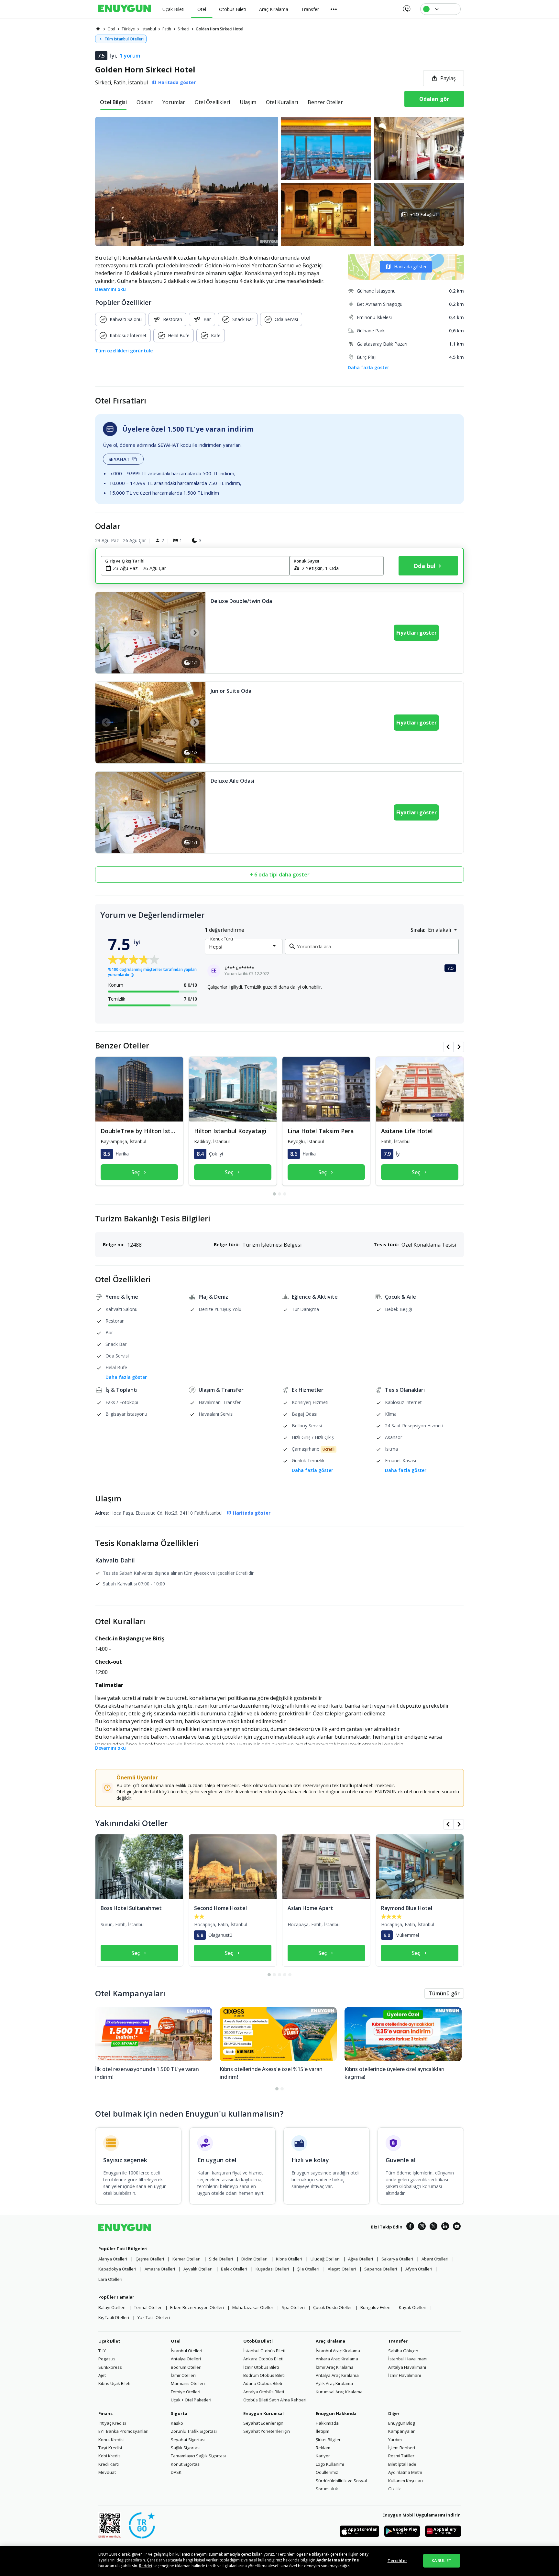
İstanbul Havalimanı (408, 2359)
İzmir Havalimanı (405, 2375)
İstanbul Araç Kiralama (338, 2351)
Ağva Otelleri (361, 2259)
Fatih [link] (167, 29)
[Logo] (125, 9)
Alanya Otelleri (113, 2259)
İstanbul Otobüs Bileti (264, 2351)
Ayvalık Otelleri (198, 2269)
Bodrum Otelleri (186, 2367)
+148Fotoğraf (424, 215)
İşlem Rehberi (402, 2448)
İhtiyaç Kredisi (112, 2423)
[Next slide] (195, 633)
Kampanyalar (401, 2431)
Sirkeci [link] (183, 29)
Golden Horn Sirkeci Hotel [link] (219, 29)
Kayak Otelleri (413, 2307)
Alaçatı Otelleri (342, 2269)
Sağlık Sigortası (186, 2448)
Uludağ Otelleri (325, 2259)
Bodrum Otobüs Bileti (264, 2375)
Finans (105, 2413)
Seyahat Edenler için (263, 2423)
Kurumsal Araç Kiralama (339, 2392)
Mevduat (107, 2472)
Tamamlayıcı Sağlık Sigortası (198, 2456)
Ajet (102, 2375)
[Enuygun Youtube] (457, 2227)
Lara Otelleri (110, 2279)
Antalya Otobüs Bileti (264, 2392)
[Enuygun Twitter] (433, 2227)
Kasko (177, 2423)
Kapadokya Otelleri (117, 2269)
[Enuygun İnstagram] (422, 2227)
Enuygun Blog (401, 2423)
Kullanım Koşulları (406, 2481)
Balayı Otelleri (112, 2307)
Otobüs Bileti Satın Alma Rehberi (275, 2400)
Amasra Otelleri (160, 2269)
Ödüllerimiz (327, 2472)
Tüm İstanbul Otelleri (124, 39)
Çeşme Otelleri (150, 2259)
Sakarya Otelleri (397, 2259)
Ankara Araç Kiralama (337, 2359)
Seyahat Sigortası (188, 2440)
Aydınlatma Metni (405, 2472)
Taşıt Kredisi (110, 2448)
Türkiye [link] (128, 29)
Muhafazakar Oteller (253, 2307)
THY (102, 2351)
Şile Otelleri (308, 2269)
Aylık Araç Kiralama (334, 2383)
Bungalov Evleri (375, 2307)
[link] (98, 29)
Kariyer (323, 2456)
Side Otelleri (221, 2259)
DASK (176, 2472)
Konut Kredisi (111, 2440)
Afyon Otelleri (419, 2269)
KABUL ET (442, 2560)
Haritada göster (410, 267)
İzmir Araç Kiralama (335, 2367)
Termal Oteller (148, 2307)
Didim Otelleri (254, 2259)
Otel (176, 2341)
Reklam (323, 2448)
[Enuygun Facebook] (410, 2227)
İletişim (323, 2431)
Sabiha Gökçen (403, 2351)
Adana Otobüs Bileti (263, 2383)
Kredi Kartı (109, 2464)
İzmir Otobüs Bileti (261, 2367)
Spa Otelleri (293, 2307)
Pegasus (107, 2359)
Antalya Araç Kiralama (337, 2375)
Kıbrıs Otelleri (289, 2259)
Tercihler (397, 2560)
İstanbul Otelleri (186, 2351)
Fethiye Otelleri (186, 2392)
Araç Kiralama (330, 2341)
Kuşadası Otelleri (272, 2269)
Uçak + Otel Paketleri (191, 2400)
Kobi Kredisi (110, 2456)
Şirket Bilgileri (329, 2440)
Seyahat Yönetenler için (267, 2431)
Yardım (395, 2440)
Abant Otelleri (435, 2259)
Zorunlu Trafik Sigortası (194, 2431)
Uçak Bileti (110, 2341)
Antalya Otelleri (186, 2359)
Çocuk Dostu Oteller (333, 2307)
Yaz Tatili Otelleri (154, 2317)
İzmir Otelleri (183, 2375)
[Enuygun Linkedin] (445, 2227)
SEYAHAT (119, 459)
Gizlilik (395, 2489)
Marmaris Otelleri (188, 2383)
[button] (279, 181)
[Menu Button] (334, 9)
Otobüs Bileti (258, 2341)
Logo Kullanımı (330, 2464)
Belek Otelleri (234, 2269)
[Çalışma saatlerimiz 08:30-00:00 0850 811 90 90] (406, 6)
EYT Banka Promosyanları (123, 2431)
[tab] (113, 102)
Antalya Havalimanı (407, 2367)
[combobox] (199, 568)
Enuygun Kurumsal (263, 2413)
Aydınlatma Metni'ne (338, 2560)
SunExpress (110, 2367)
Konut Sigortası (186, 2464)
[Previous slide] (106, 633)
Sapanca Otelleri (381, 2269)
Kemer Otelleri (186, 2259)
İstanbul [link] (149, 29)
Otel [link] (111, 29)
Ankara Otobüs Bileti (263, 2359)
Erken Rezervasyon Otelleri (197, 2307)
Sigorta (179, 2413)
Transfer (398, 2341)
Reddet (146, 2566)
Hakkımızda (327, 2423)
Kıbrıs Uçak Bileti (114, 2383)
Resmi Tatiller (401, 2456)
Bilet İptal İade (402, 2464)
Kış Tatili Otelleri (114, 2317)
